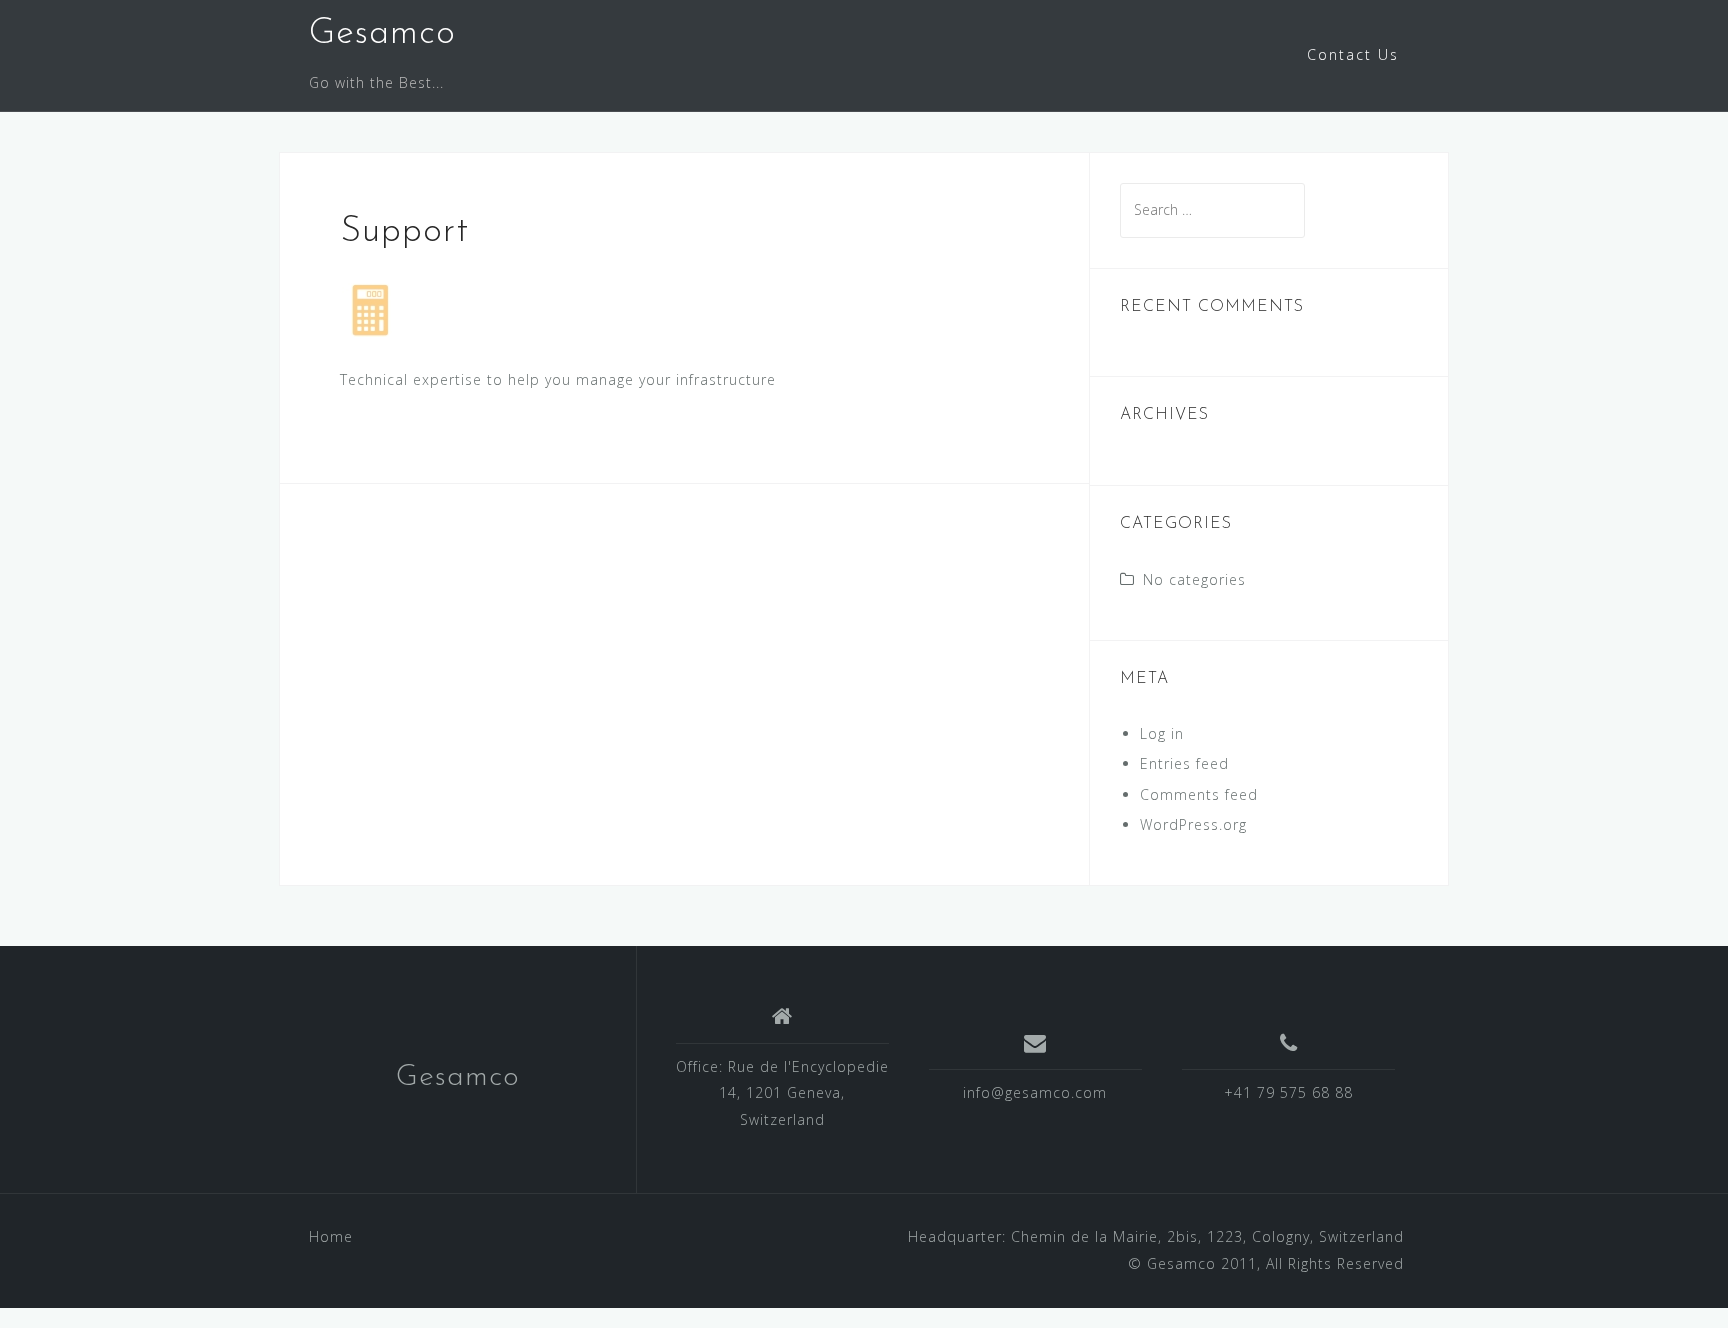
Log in (1162, 733)
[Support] (370, 308)
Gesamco (382, 34)
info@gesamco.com (1035, 1092)
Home (331, 1236)
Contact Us (1353, 54)
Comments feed (1199, 794)
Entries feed (1184, 763)
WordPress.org (1193, 824)
